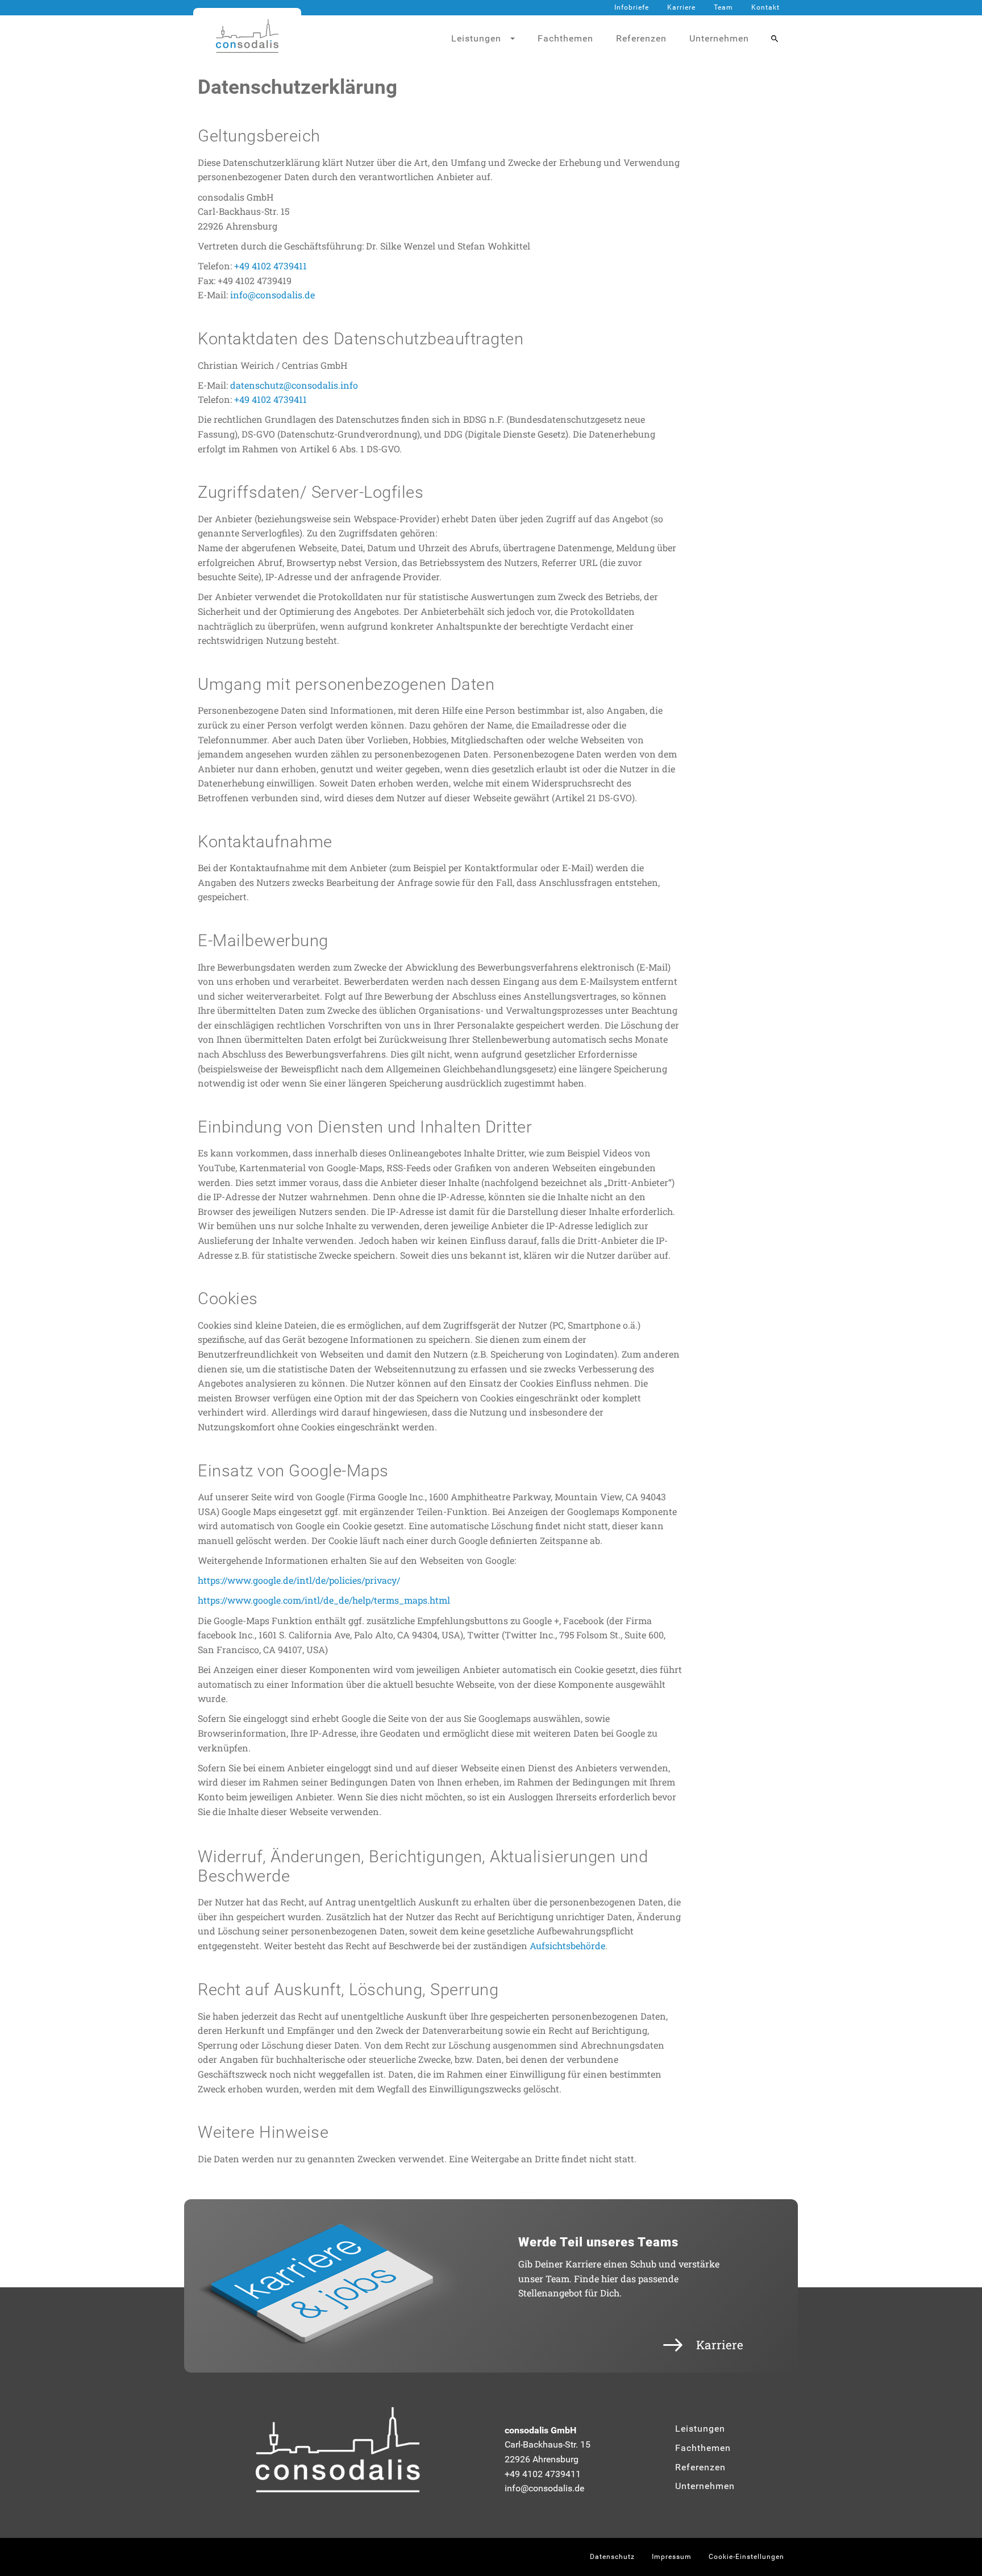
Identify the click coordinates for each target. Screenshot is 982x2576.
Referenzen (641, 38)
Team (723, 7)
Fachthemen (565, 38)
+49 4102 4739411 (271, 266)
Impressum (672, 2557)
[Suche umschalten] (775, 39)
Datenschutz (612, 2557)
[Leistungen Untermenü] (517, 39)
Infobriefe (632, 7)
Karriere (681, 7)
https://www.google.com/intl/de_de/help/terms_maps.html (324, 1600)
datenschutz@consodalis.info (294, 385)
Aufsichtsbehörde (567, 1945)
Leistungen (700, 2429)
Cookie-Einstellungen (746, 2557)
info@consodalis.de (272, 295)
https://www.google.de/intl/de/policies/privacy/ (299, 1580)
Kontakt (765, 7)
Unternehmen (719, 38)
